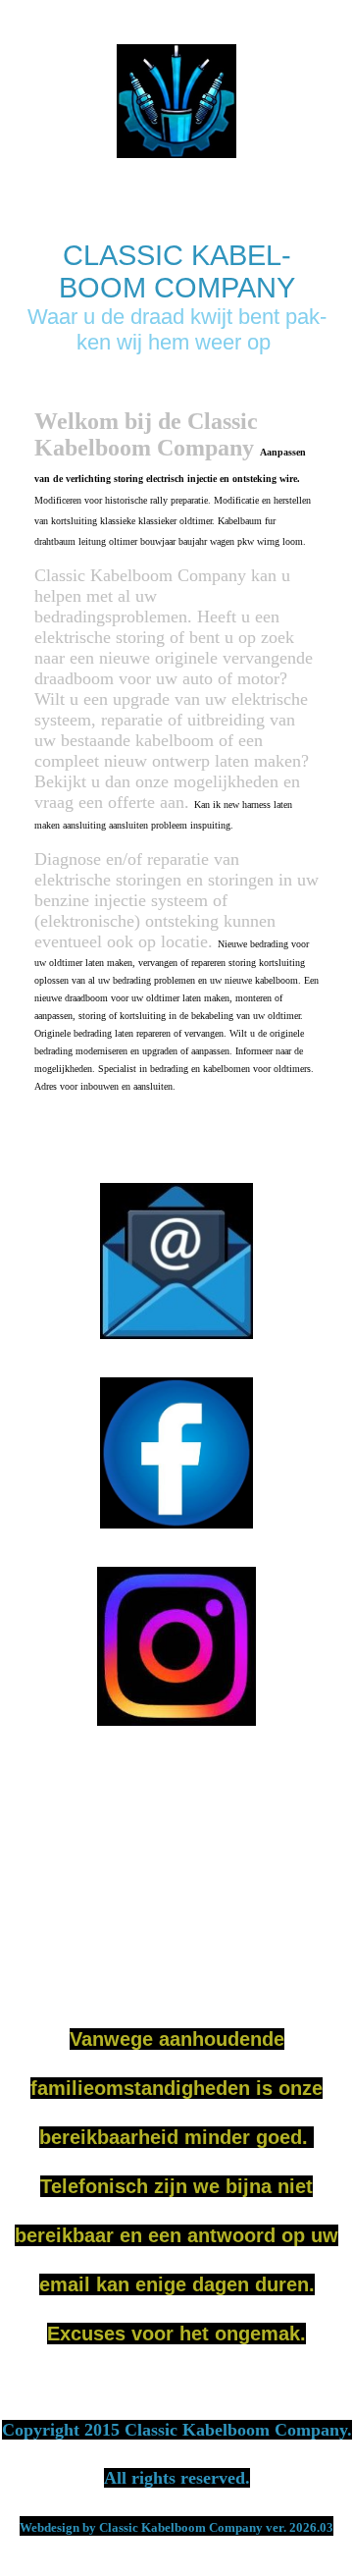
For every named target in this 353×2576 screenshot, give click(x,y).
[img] (176, 101)
